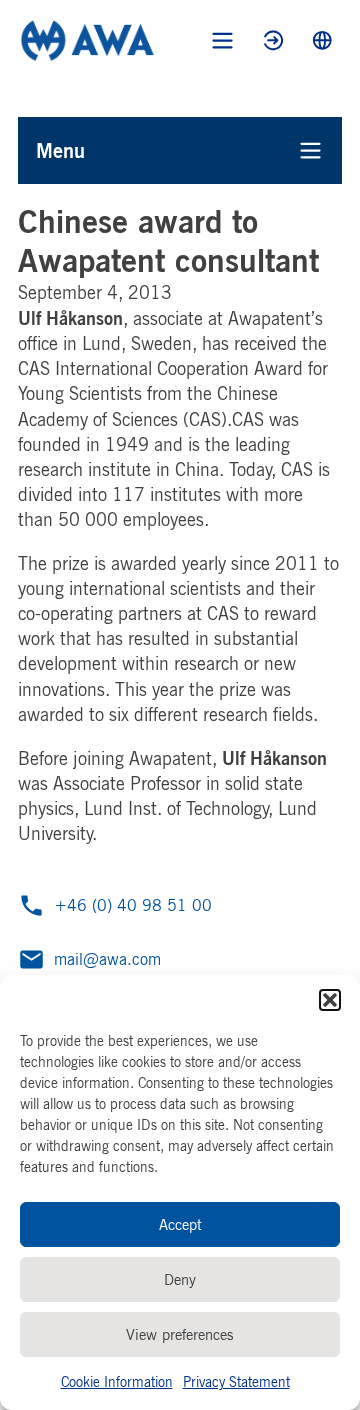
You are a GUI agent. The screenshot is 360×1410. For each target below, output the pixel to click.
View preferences (180, 1334)
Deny (180, 1279)
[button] (330, 1000)
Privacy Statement (236, 1381)
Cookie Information (117, 1381)
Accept (180, 1224)
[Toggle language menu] (322, 40)
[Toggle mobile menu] (222, 40)
